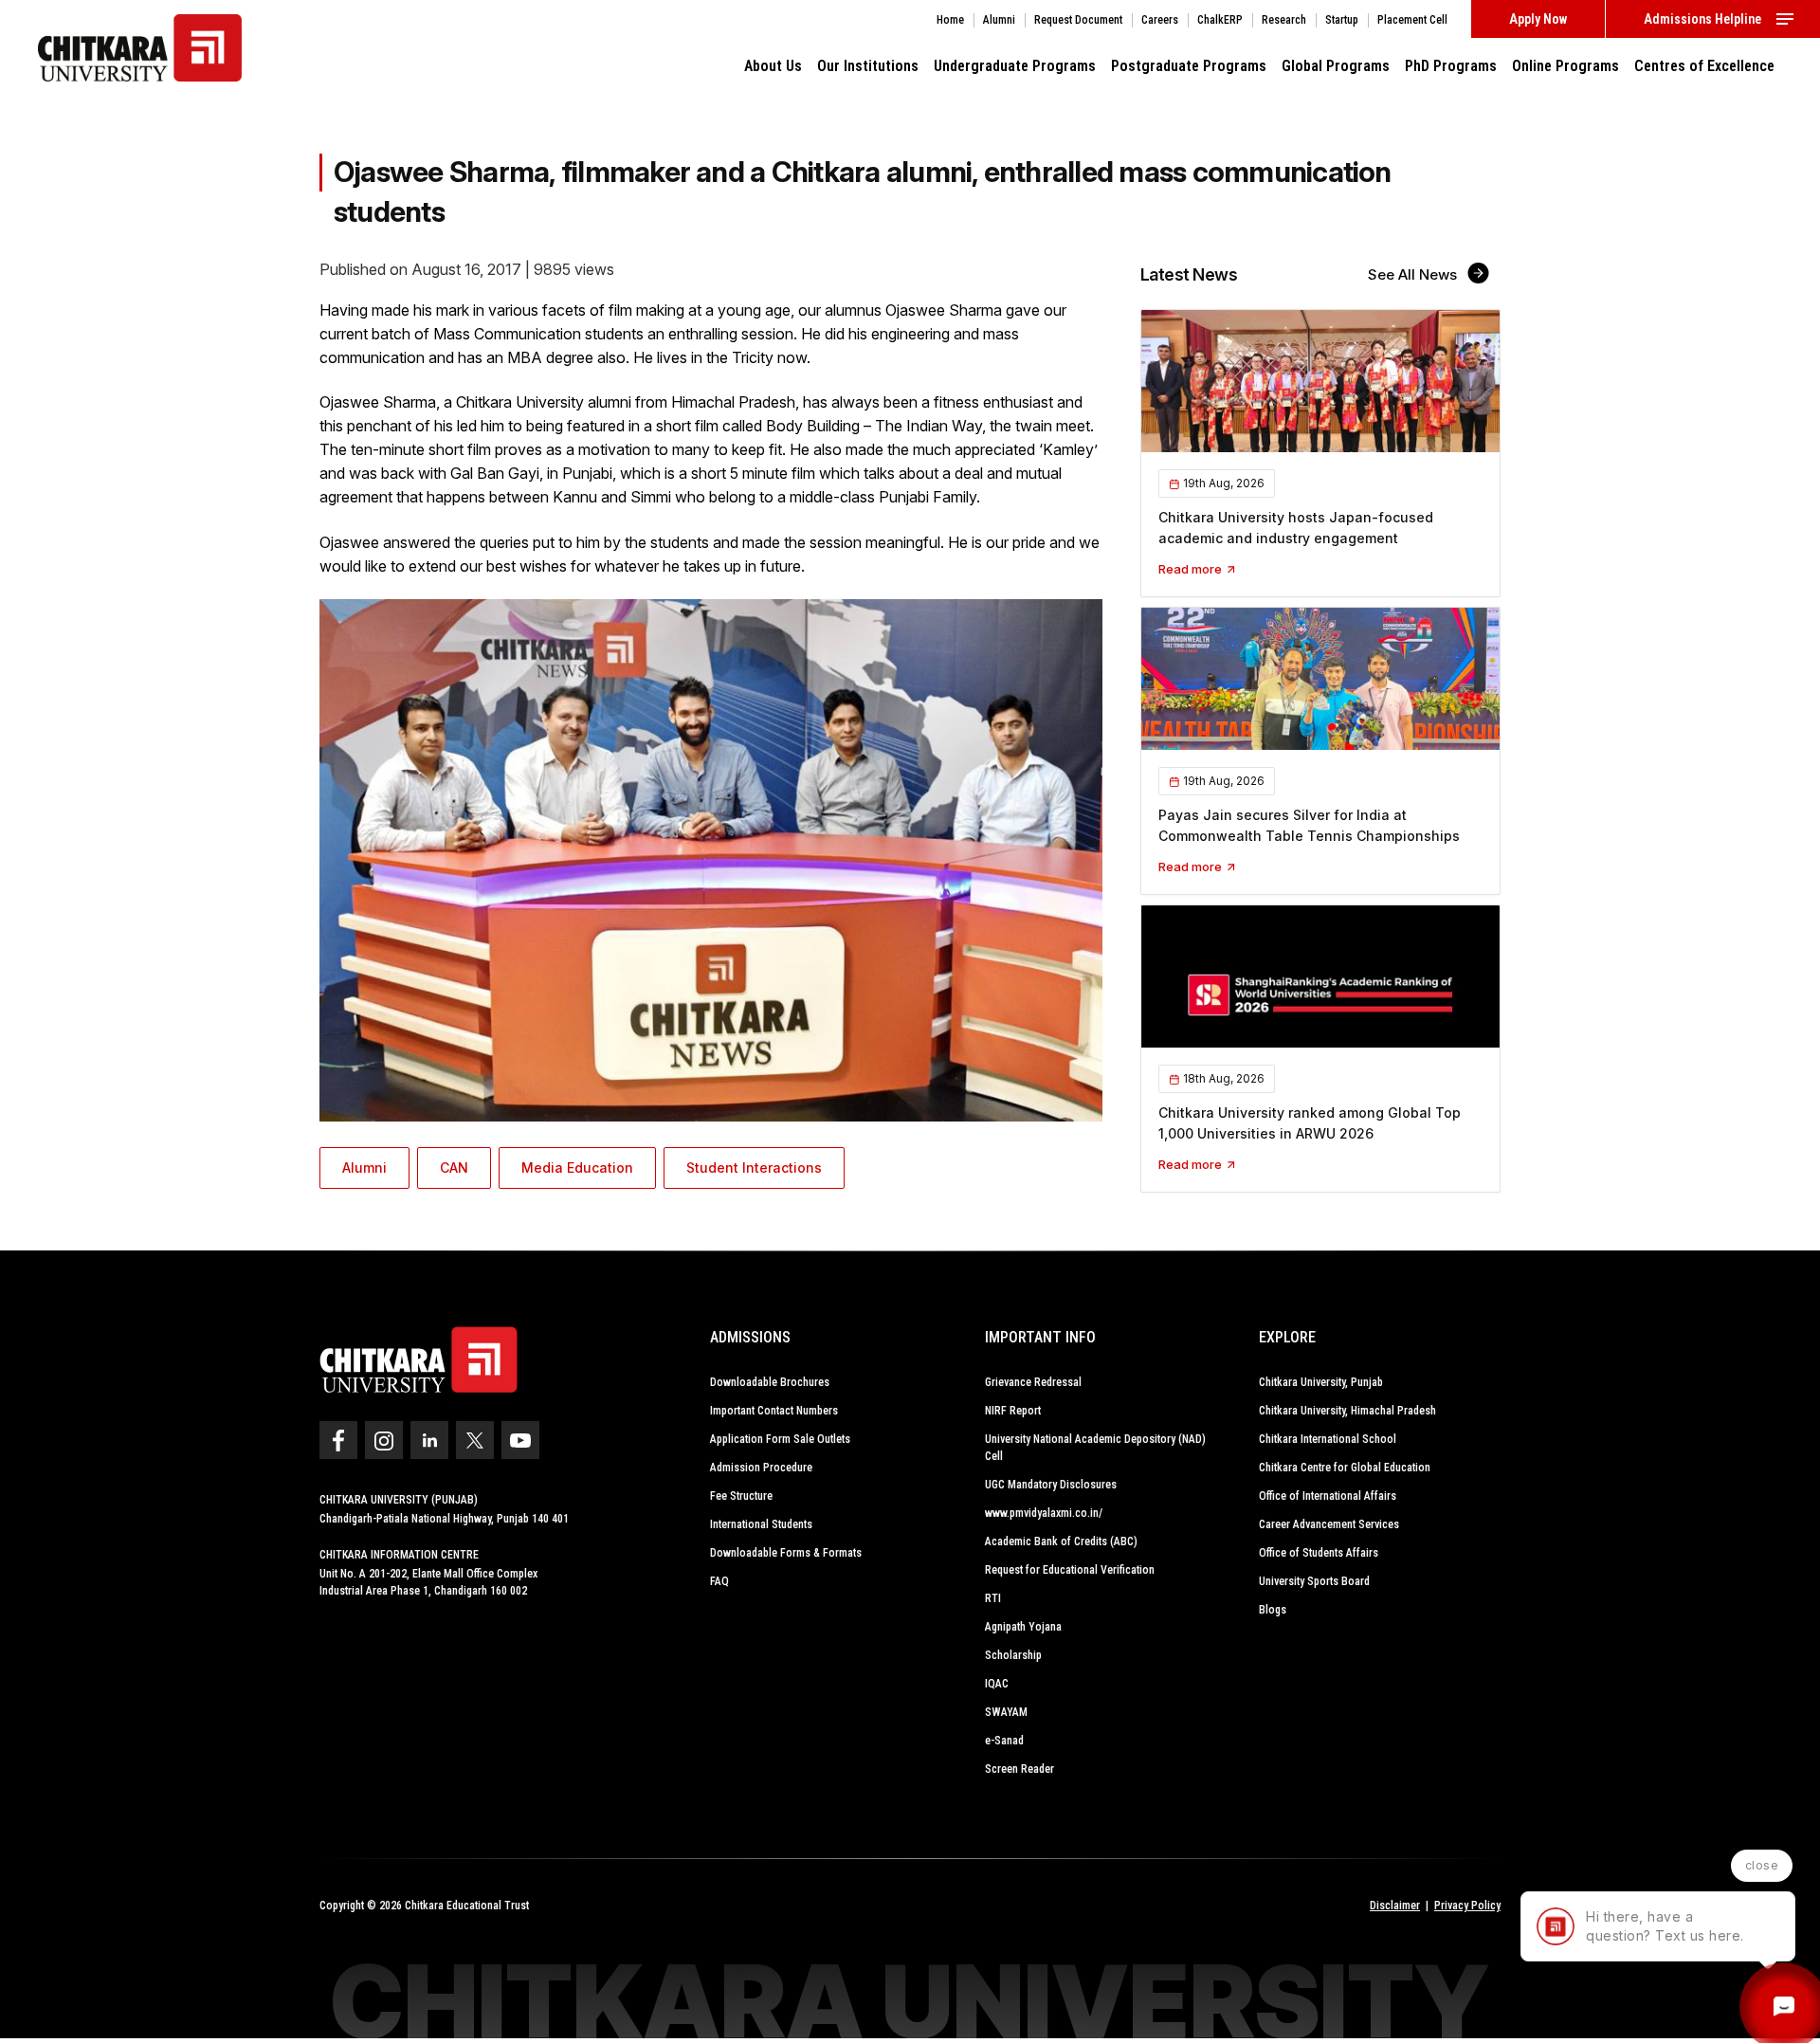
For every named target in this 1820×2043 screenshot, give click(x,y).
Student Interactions (754, 1167)
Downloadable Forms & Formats (786, 1553)
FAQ (719, 1581)
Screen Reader (1019, 1769)
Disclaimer (1395, 1906)
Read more (1192, 569)
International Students (761, 1524)
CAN (454, 1167)
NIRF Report (1013, 1411)
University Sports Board (1314, 1581)
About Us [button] (773, 66)
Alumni (364, 1167)
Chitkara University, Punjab (1321, 1382)
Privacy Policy (1467, 1906)
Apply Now (1538, 19)
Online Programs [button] (1565, 66)
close (1762, 1865)
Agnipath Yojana (1023, 1627)
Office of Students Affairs (1319, 1553)
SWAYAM (1006, 1712)
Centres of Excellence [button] (1704, 66)
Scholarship (1013, 1655)
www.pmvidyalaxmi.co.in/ (1044, 1513)
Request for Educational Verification (1070, 1570)
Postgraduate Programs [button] (1189, 66)
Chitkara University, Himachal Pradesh (1347, 1411)
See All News (1414, 274)
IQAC (997, 1684)
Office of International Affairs (1328, 1496)
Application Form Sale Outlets (780, 1439)
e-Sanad (1004, 1741)
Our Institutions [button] (868, 66)
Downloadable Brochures (770, 1382)
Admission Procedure (761, 1468)
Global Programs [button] (1336, 66)
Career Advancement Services (1329, 1524)
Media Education (577, 1167)
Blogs (1273, 1610)
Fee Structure (741, 1496)
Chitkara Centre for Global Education (1345, 1468)
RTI (993, 1598)
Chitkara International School (1328, 1439)
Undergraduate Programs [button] (1015, 66)
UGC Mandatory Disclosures (1051, 1485)
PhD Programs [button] (1451, 66)
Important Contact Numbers (774, 1411)
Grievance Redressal (1033, 1382)
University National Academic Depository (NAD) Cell (1095, 1448)
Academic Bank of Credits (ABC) (1061, 1541)
